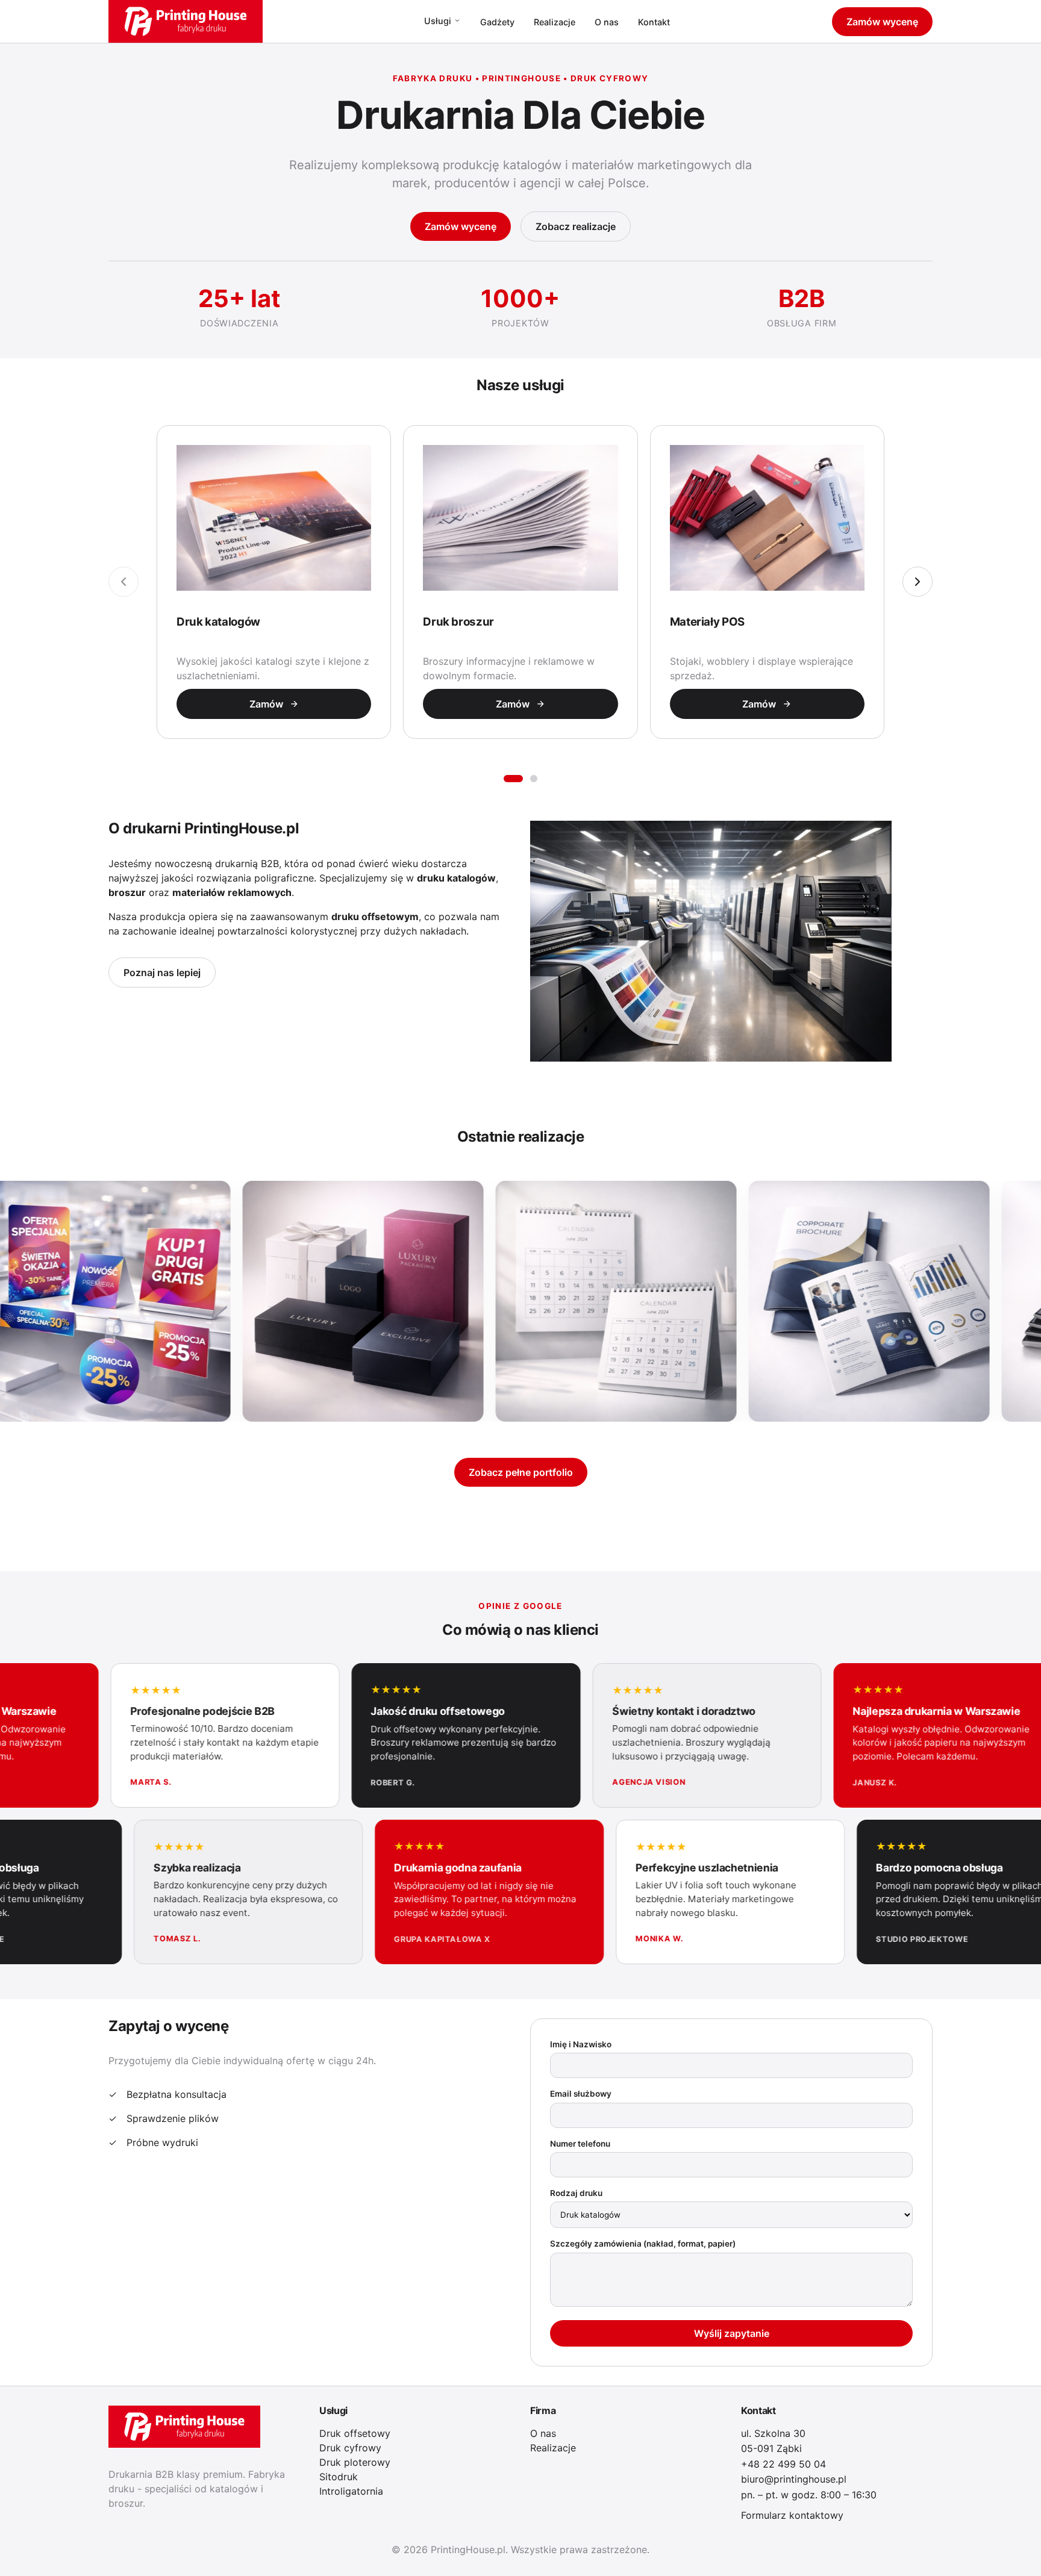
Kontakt (654, 22)
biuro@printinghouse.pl (794, 2479)
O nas (607, 22)
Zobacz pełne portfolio (521, 1472)
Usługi (438, 21)
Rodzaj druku (576, 2193)
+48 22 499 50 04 (783, 2464)
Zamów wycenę (882, 22)
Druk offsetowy (355, 2433)
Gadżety (497, 22)
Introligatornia (351, 2491)
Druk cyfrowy (350, 2448)
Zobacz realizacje (576, 226)
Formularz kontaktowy (792, 2515)
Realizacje (555, 22)
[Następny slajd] (918, 582)
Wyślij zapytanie (732, 2333)
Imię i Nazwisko (581, 2044)
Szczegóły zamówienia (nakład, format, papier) (643, 2244)
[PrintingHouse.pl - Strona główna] (186, 21)
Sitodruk (339, 2477)
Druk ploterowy (355, 2462)
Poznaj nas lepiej (162, 972)
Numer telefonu (580, 2144)
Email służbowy (581, 2094)
